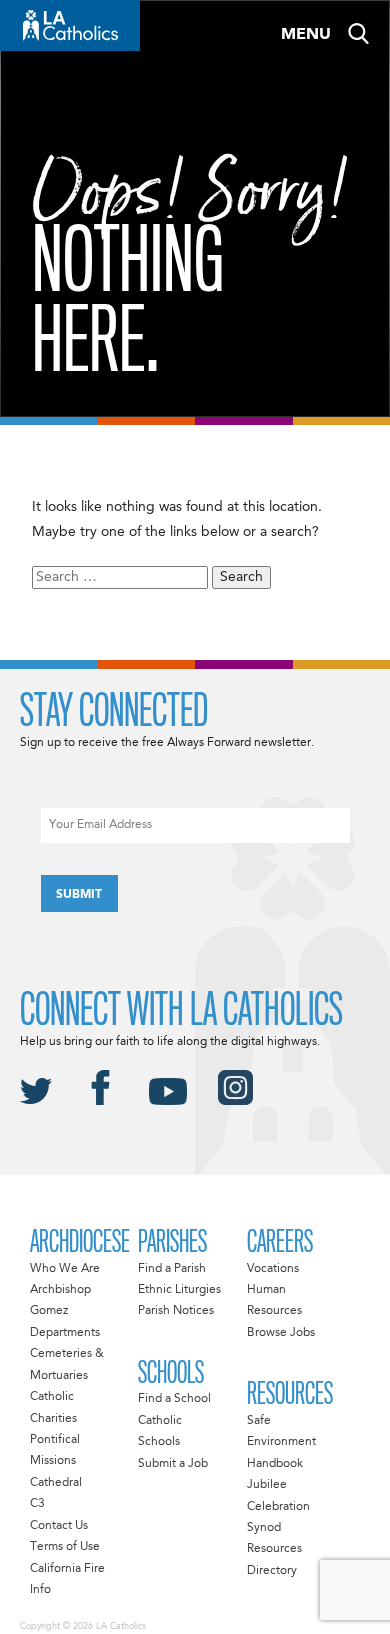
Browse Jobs (281, 1333)
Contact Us (59, 1526)
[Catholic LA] (70, 25)
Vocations (273, 1269)
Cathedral (56, 1483)
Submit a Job (173, 1464)
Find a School (174, 1399)
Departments (65, 1333)
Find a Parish (172, 1269)
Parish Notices (176, 1311)
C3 (37, 1504)
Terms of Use (65, 1547)
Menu (306, 35)
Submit (79, 895)
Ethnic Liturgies (179, 1290)
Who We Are (65, 1269)
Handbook (275, 1464)
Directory (272, 1571)
